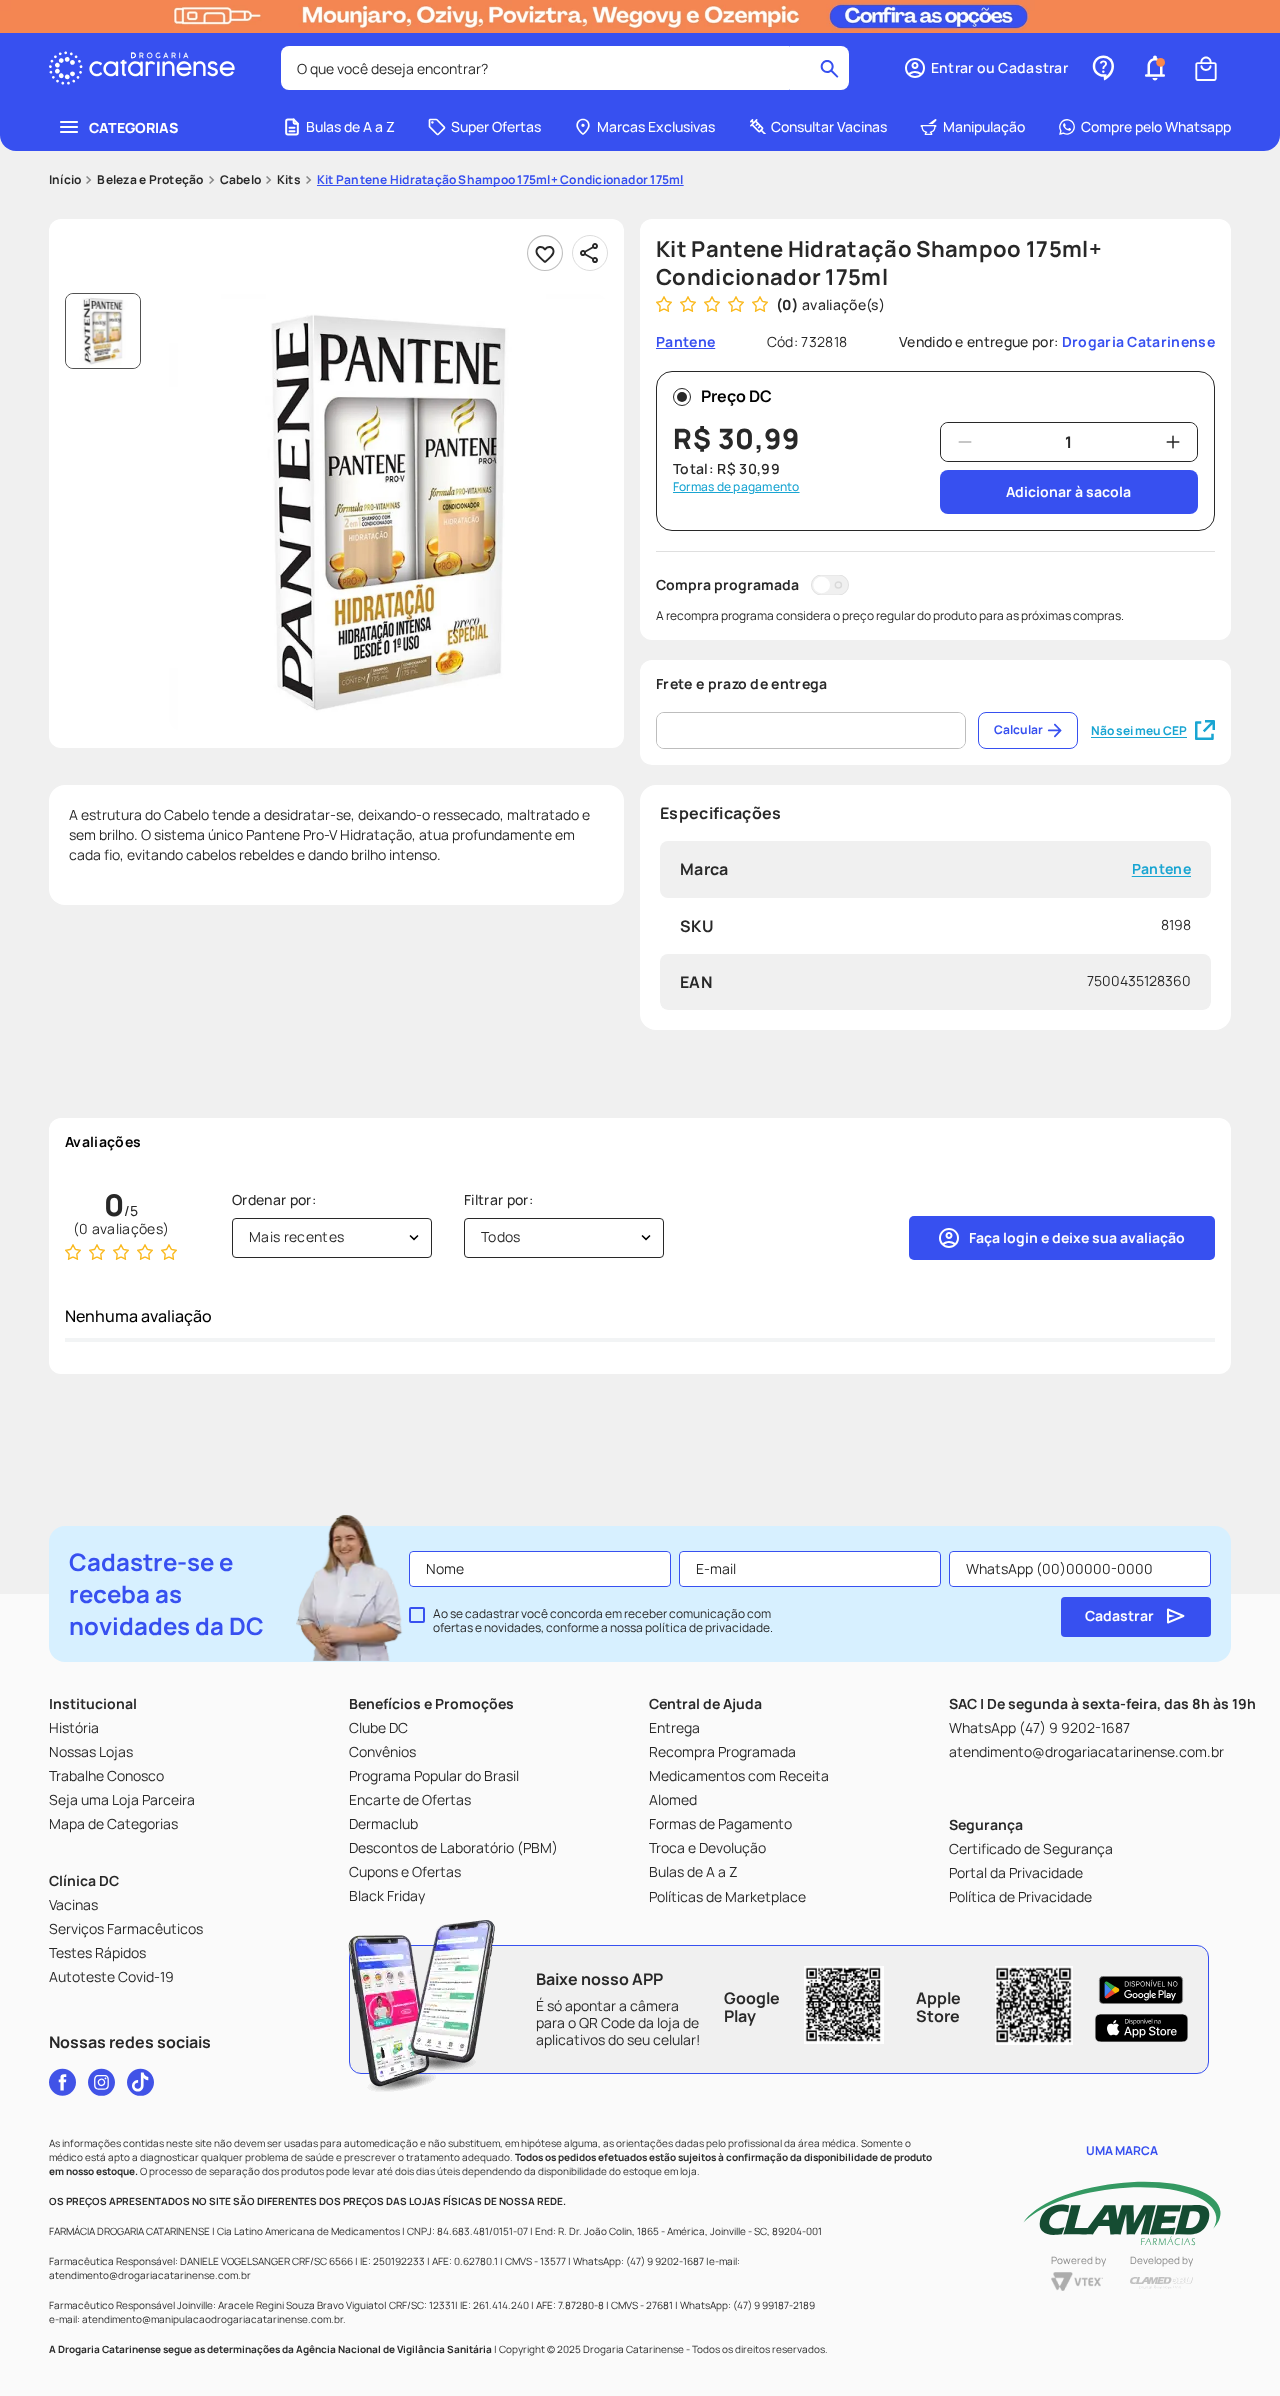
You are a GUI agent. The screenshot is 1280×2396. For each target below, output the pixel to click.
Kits (289, 180)
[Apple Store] (1141, 2028)
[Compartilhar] (590, 253)
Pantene (1161, 869)
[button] (985, 68)
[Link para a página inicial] (65, 180)
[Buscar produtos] (829, 68)
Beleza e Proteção (150, 180)
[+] (1173, 442)
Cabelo (240, 180)
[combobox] (565, 68)
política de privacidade (707, 1627)
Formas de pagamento (736, 487)
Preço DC (736, 396)
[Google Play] (1141, 1990)
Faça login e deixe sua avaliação (1077, 1237)
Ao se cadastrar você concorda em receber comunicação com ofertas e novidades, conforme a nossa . (603, 1621)
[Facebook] (62, 2082)
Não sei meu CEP (1139, 730)
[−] (965, 442)
